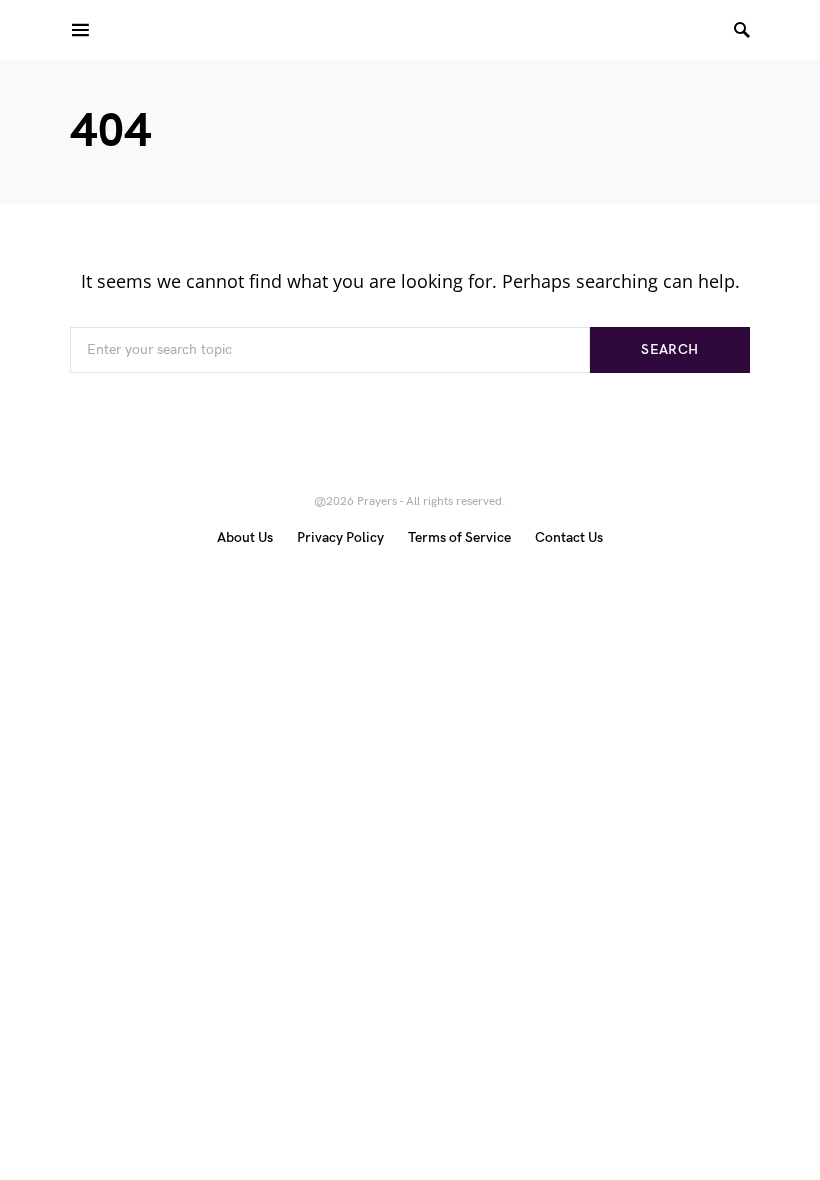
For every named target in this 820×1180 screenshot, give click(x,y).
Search (669, 349)
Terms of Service (459, 537)
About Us (245, 537)
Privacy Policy (340, 537)
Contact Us (569, 537)
